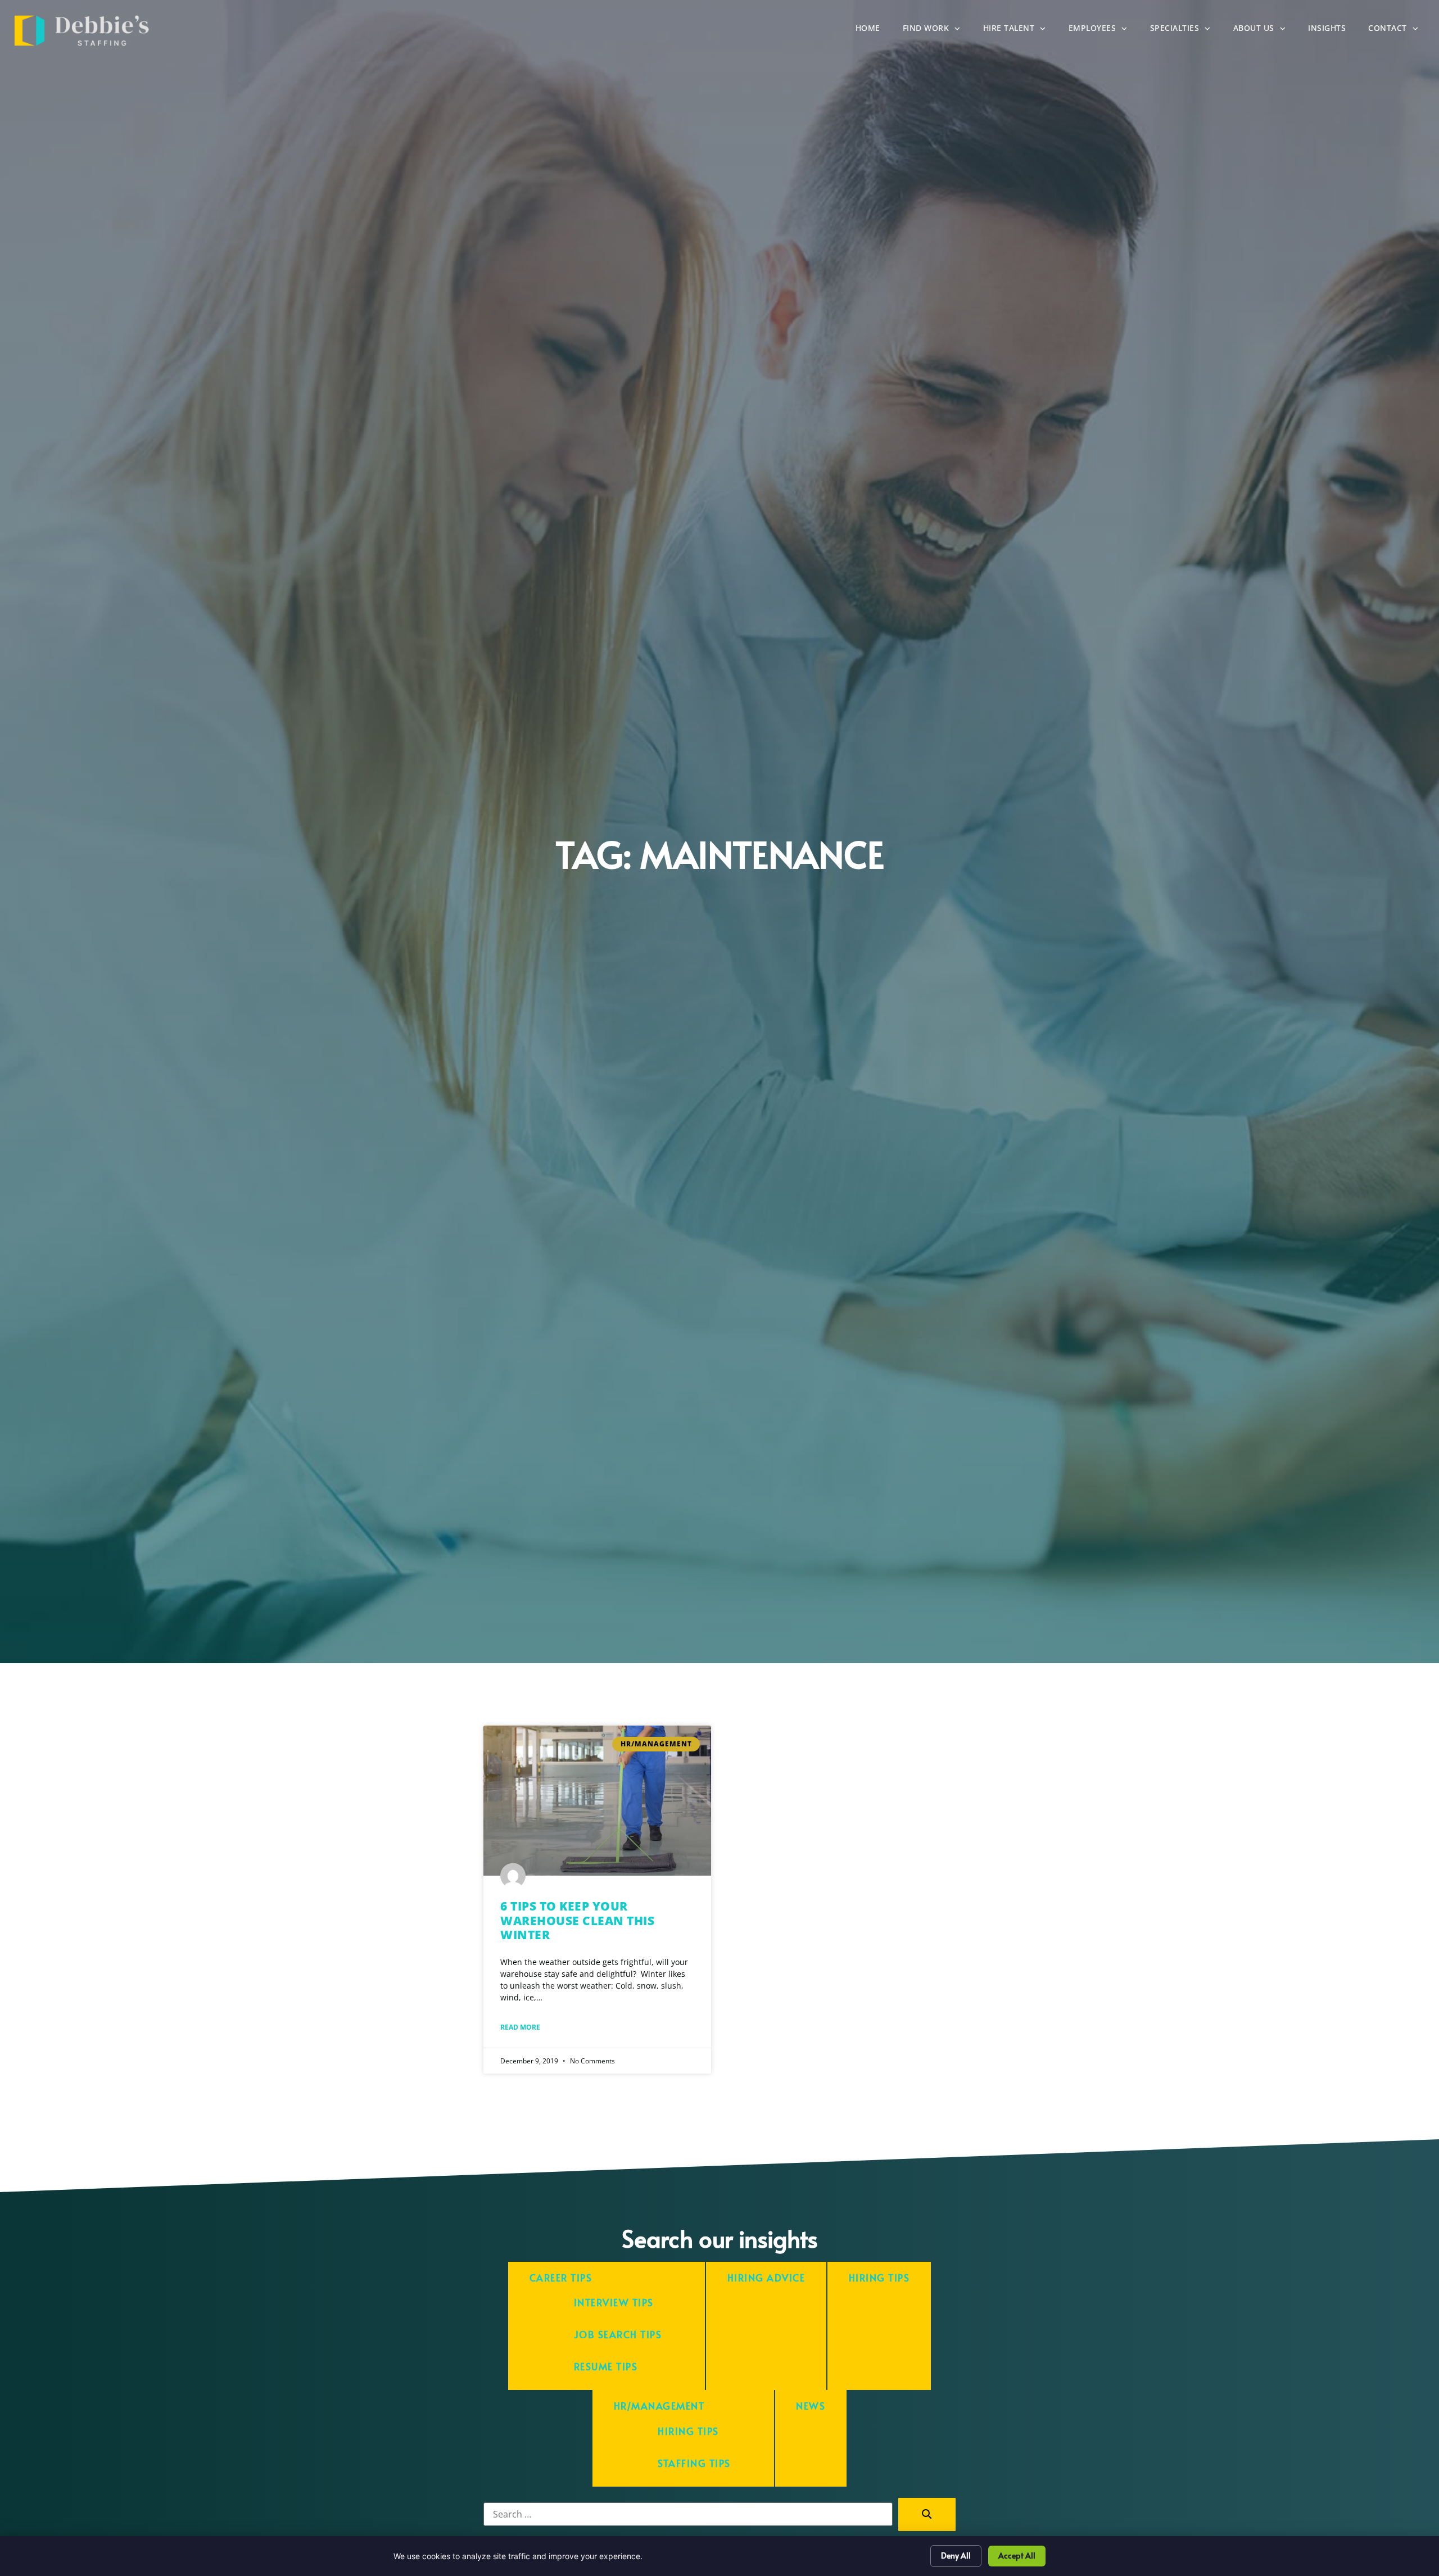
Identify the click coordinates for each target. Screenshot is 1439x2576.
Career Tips (561, 2278)
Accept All (1017, 2555)
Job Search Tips (618, 2335)
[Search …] (688, 2514)
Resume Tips (606, 2367)
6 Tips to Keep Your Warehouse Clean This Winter (577, 1920)
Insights (1332, 31)
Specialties (1186, 31)
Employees (1104, 31)
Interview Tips (614, 2303)
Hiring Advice (766, 2278)
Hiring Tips (879, 2278)
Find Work (937, 31)
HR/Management (659, 2406)
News (811, 2406)
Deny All (956, 2555)
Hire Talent (1020, 31)
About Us (1265, 31)
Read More (520, 2027)
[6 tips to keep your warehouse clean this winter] (597, 1801)
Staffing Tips (694, 2463)
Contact (1399, 31)
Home (874, 31)
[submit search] (927, 2514)
